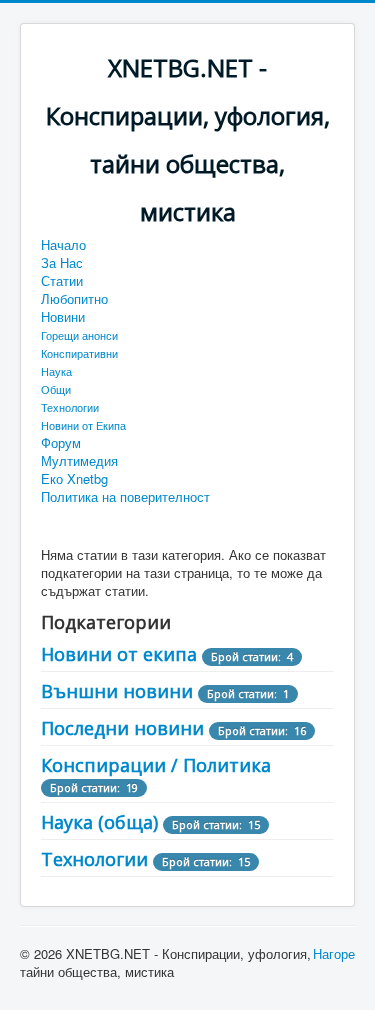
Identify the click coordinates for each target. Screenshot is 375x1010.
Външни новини (117, 691)
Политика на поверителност (125, 497)
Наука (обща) (99, 822)
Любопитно (74, 299)
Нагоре (334, 953)
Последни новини (122, 728)
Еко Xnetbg (74, 479)
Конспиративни (79, 353)
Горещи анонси (79, 335)
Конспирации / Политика (156, 765)
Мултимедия (79, 461)
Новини (63, 317)
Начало (63, 245)
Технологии (70, 407)
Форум (61, 443)
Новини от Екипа (83, 425)
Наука (56, 371)
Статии (62, 281)
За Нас (62, 263)
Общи (56, 389)
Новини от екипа (119, 654)
